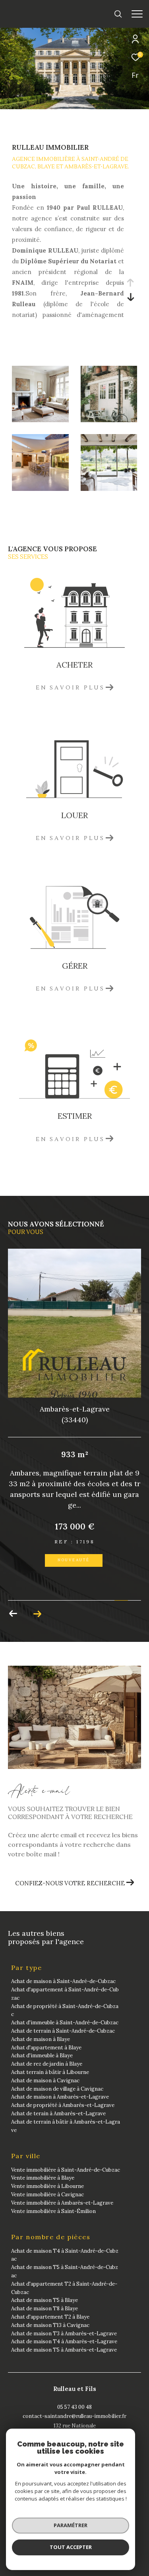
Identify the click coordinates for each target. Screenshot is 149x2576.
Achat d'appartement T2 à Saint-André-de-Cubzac (64, 2288)
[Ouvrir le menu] (137, 14)
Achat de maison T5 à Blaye (45, 2300)
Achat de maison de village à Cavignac (57, 2089)
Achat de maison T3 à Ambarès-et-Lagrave (64, 2334)
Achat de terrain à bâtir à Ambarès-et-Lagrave (66, 2126)
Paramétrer (71, 2525)
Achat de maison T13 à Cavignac (50, 2325)
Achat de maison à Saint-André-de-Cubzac (63, 1981)
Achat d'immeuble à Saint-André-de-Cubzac (65, 2023)
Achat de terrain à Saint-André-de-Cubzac (63, 2031)
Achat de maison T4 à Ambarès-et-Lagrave (64, 2341)
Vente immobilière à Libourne (47, 2186)
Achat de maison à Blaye (41, 2039)
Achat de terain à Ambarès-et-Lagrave (58, 2114)
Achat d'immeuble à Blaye (42, 2056)
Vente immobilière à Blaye (43, 2178)
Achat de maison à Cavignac (45, 2081)
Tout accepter (71, 2547)
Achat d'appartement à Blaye (46, 2048)
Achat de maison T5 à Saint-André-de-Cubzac (65, 2271)
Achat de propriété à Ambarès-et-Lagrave (63, 2105)
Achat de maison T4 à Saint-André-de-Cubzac (65, 2255)
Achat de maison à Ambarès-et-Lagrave (60, 2097)
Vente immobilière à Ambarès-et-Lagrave (62, 2203)
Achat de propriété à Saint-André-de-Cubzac (65, 2010)
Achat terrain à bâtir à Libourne (50, 2072)
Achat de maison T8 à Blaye (45, 2309)
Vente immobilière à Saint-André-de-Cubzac (66, 2170)
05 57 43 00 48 (74, 2407)
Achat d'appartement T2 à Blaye (50, 2317)
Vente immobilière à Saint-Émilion (53, 2211)
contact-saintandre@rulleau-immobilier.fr (74, 2416)
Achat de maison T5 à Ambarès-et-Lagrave (64, 2350)
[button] (13, 1614)
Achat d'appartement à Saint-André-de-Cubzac (65, 1994)
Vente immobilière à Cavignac (47, 2195)
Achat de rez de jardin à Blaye (47, 2064)
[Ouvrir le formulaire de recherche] (118, 14)
